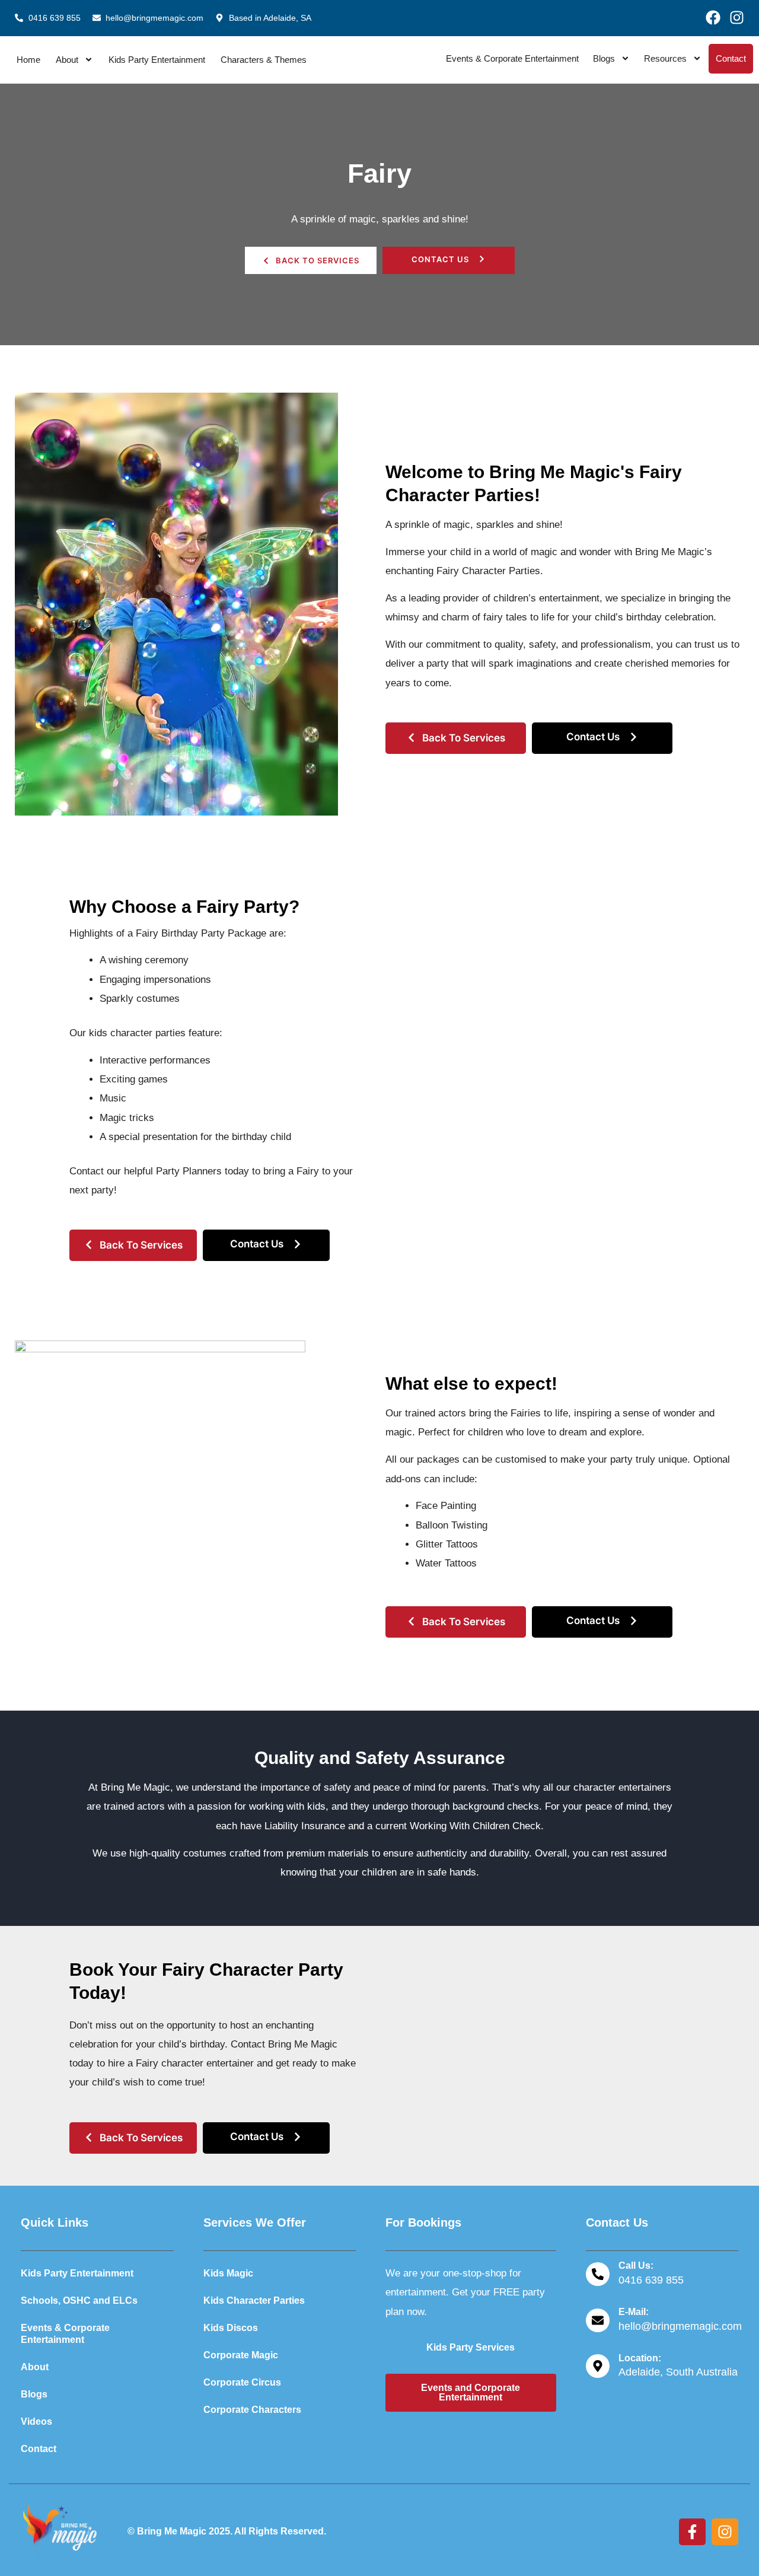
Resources (665, 58)
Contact (731, 58)
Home (28, 60)
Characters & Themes (264, 60)
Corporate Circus (242, 2382)
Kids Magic (228, 2273)
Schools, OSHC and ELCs (79, 2300)
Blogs (604, 58)
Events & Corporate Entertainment (512, 58)
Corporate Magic (241, 2355)
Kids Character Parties (254, 2300)
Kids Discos (231, 2328)
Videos (36, 2421)
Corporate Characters (252, 2410)
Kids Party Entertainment (157, 60)
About (67, 60)
